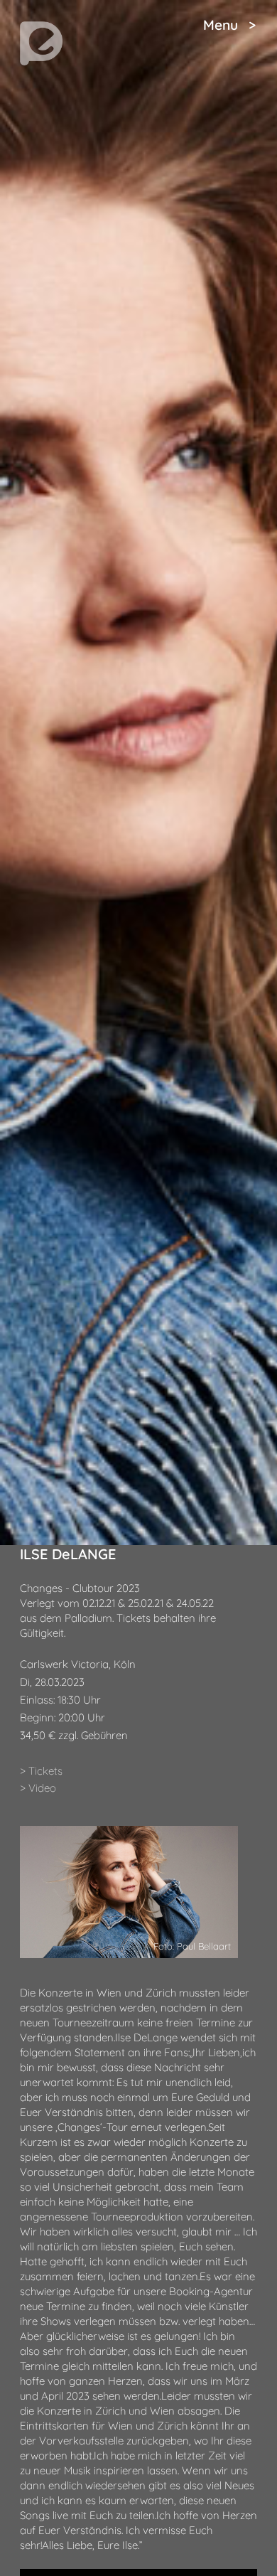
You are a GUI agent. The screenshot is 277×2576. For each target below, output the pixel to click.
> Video (38, 1788)
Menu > (229, 25)
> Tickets (41, 1771)
